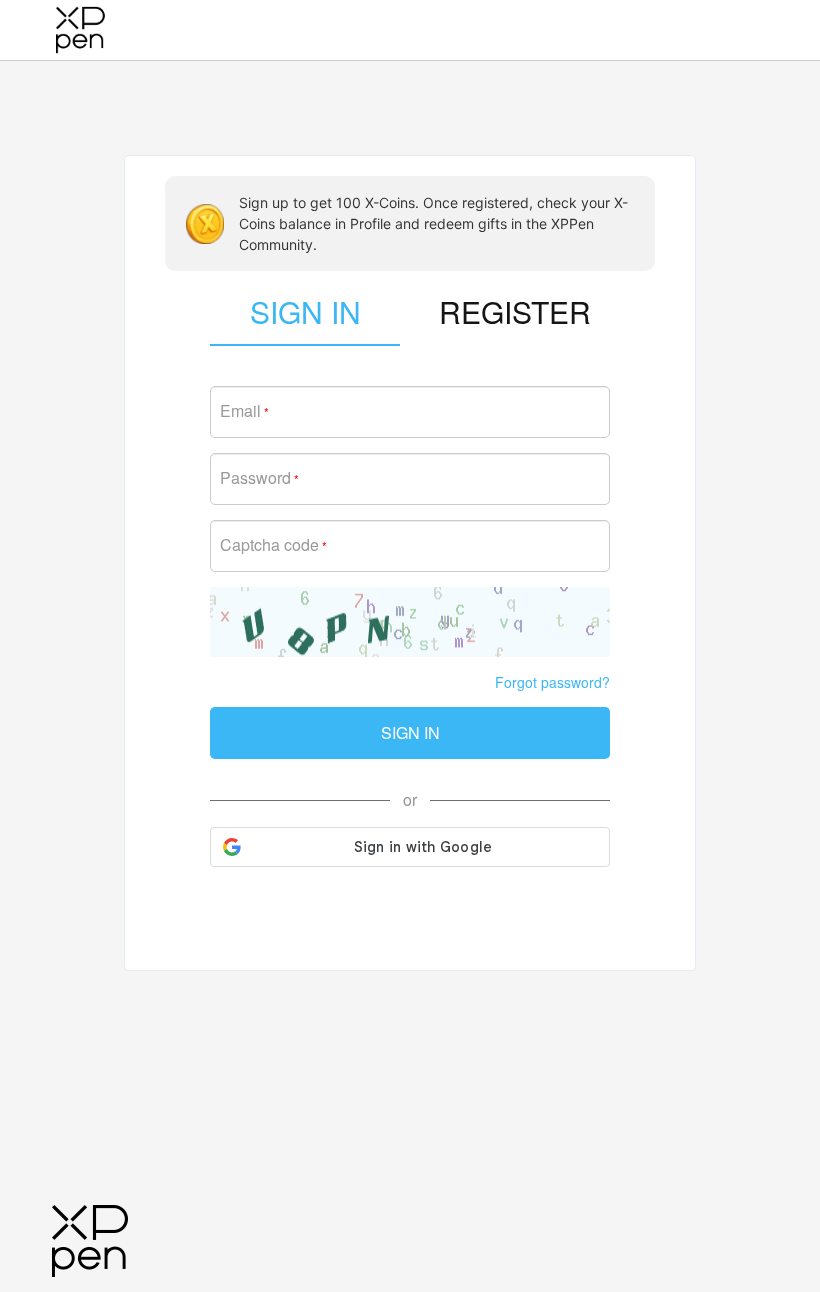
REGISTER (515, 311)
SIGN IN (410, 732)
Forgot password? (552, 682)
